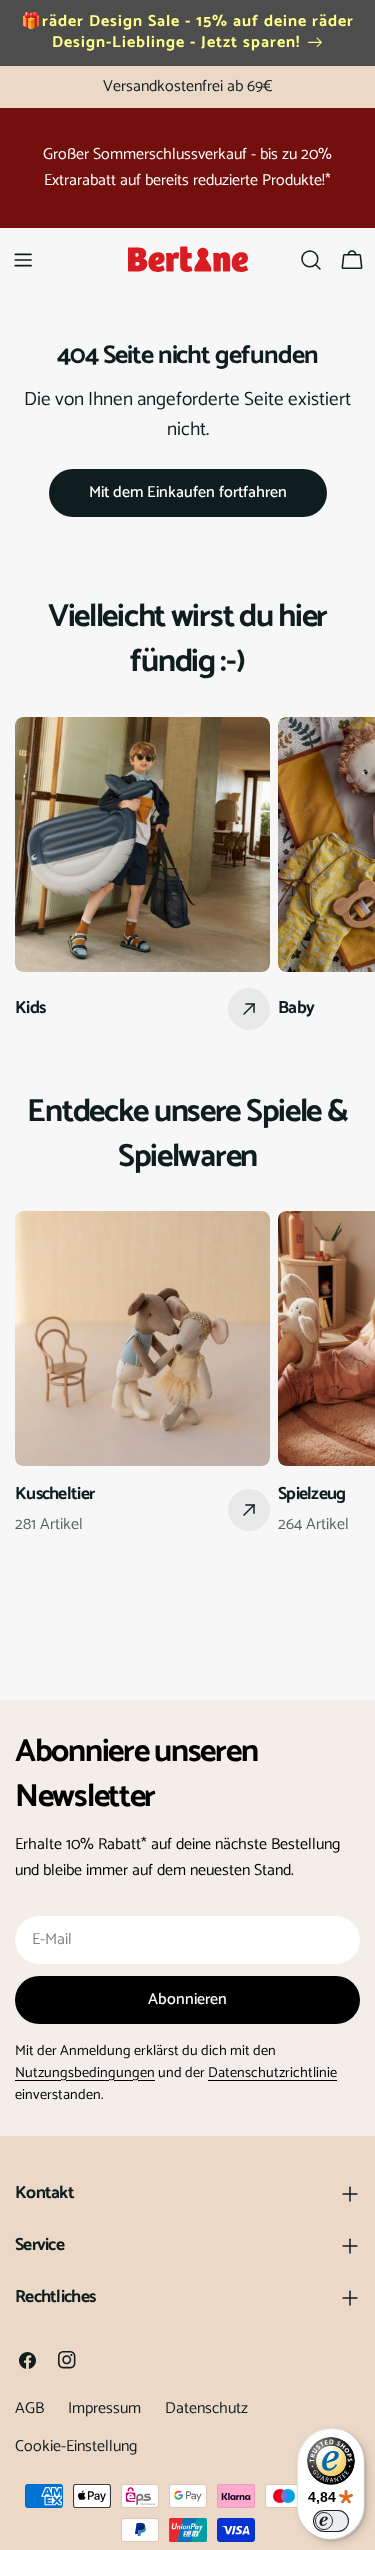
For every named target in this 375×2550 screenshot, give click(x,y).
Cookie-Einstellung (76, 2446)
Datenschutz (206, 2408)
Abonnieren (187, 1999)
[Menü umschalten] (23, 260)
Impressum (104, 2408)
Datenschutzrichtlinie (272, 2073)
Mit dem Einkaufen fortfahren (188, 492)
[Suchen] (311, 260)
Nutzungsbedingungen (85, 2073)
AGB (29, 2408)
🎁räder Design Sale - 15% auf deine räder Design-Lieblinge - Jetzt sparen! (187, 32)
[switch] (331, 2521)
